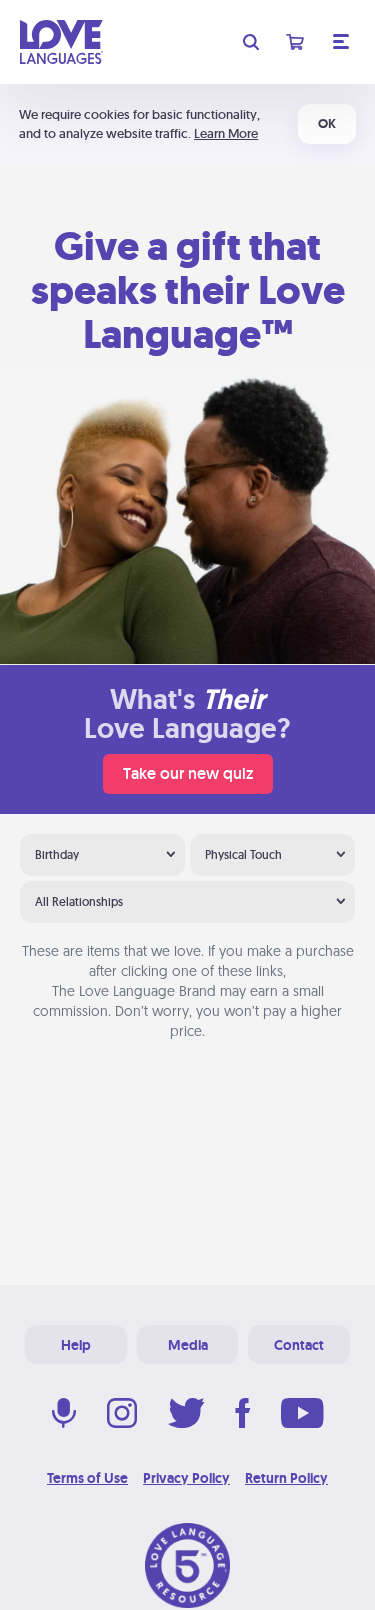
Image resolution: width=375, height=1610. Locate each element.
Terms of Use (87, 1478)
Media (188, 1345)
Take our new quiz (188, 773)
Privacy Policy (186, 1478)
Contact (299, 1345)
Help (76, 1345)
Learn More (226, 133)
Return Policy (286, 1478)
